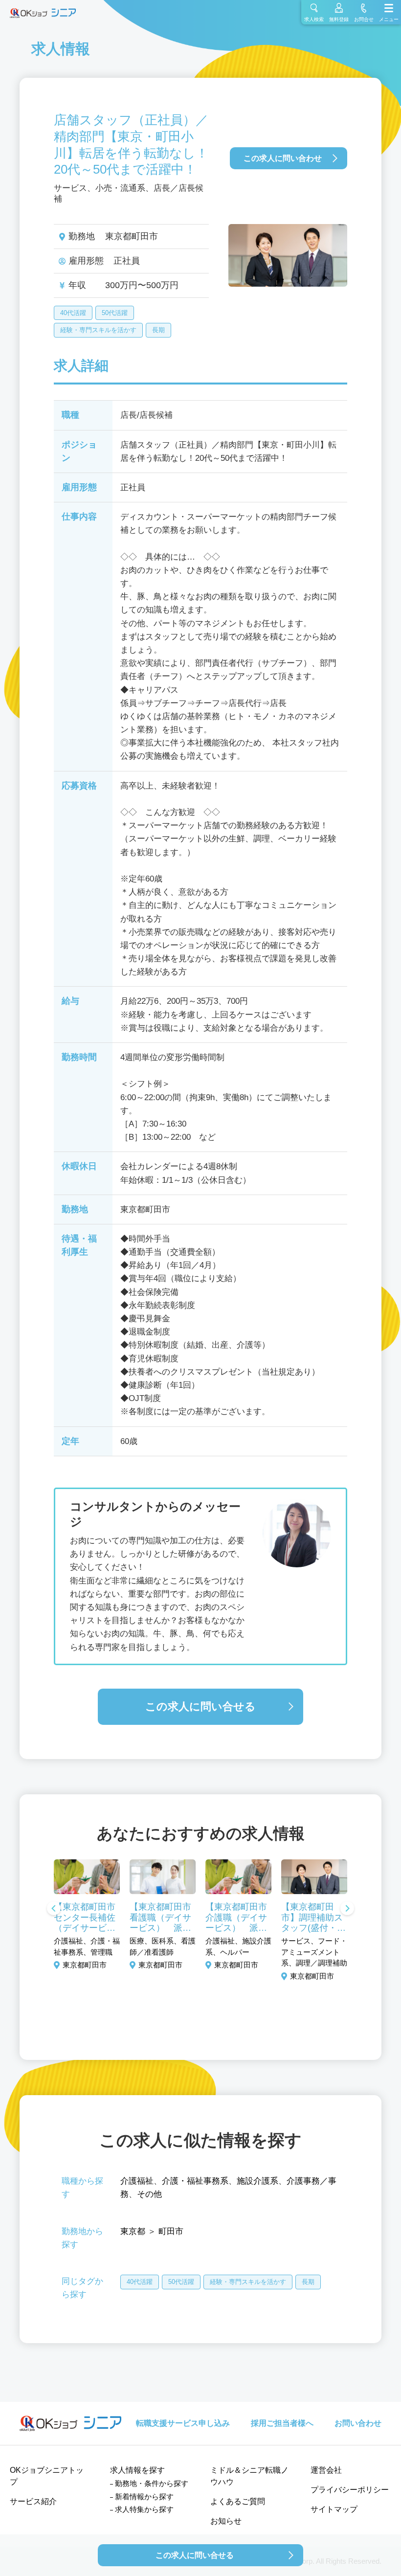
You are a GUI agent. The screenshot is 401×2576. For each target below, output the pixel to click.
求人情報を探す (137, 2470)
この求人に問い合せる (200, 1706)
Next (347, 1909)
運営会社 (326, 2470)
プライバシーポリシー (350, 2490)
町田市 (171, 2231)
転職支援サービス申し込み (183, 2423)
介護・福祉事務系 (195, 2181)
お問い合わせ (358, 2423)
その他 (149, 2194)
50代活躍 (115, 313)
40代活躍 (73, 313)
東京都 (133, 2231)
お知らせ (226, 2521)
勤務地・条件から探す (152, 2483)
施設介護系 (257, 2181)
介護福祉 (137, 2181)
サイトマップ (334, 2509)
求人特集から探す (144, 2509)
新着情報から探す (144, 2497)
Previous (54, 1909)
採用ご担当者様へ (282, 2423)
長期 (158, 330)
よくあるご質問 (238, 2501)
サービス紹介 (33, 2501)
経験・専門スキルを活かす (98, 330)
